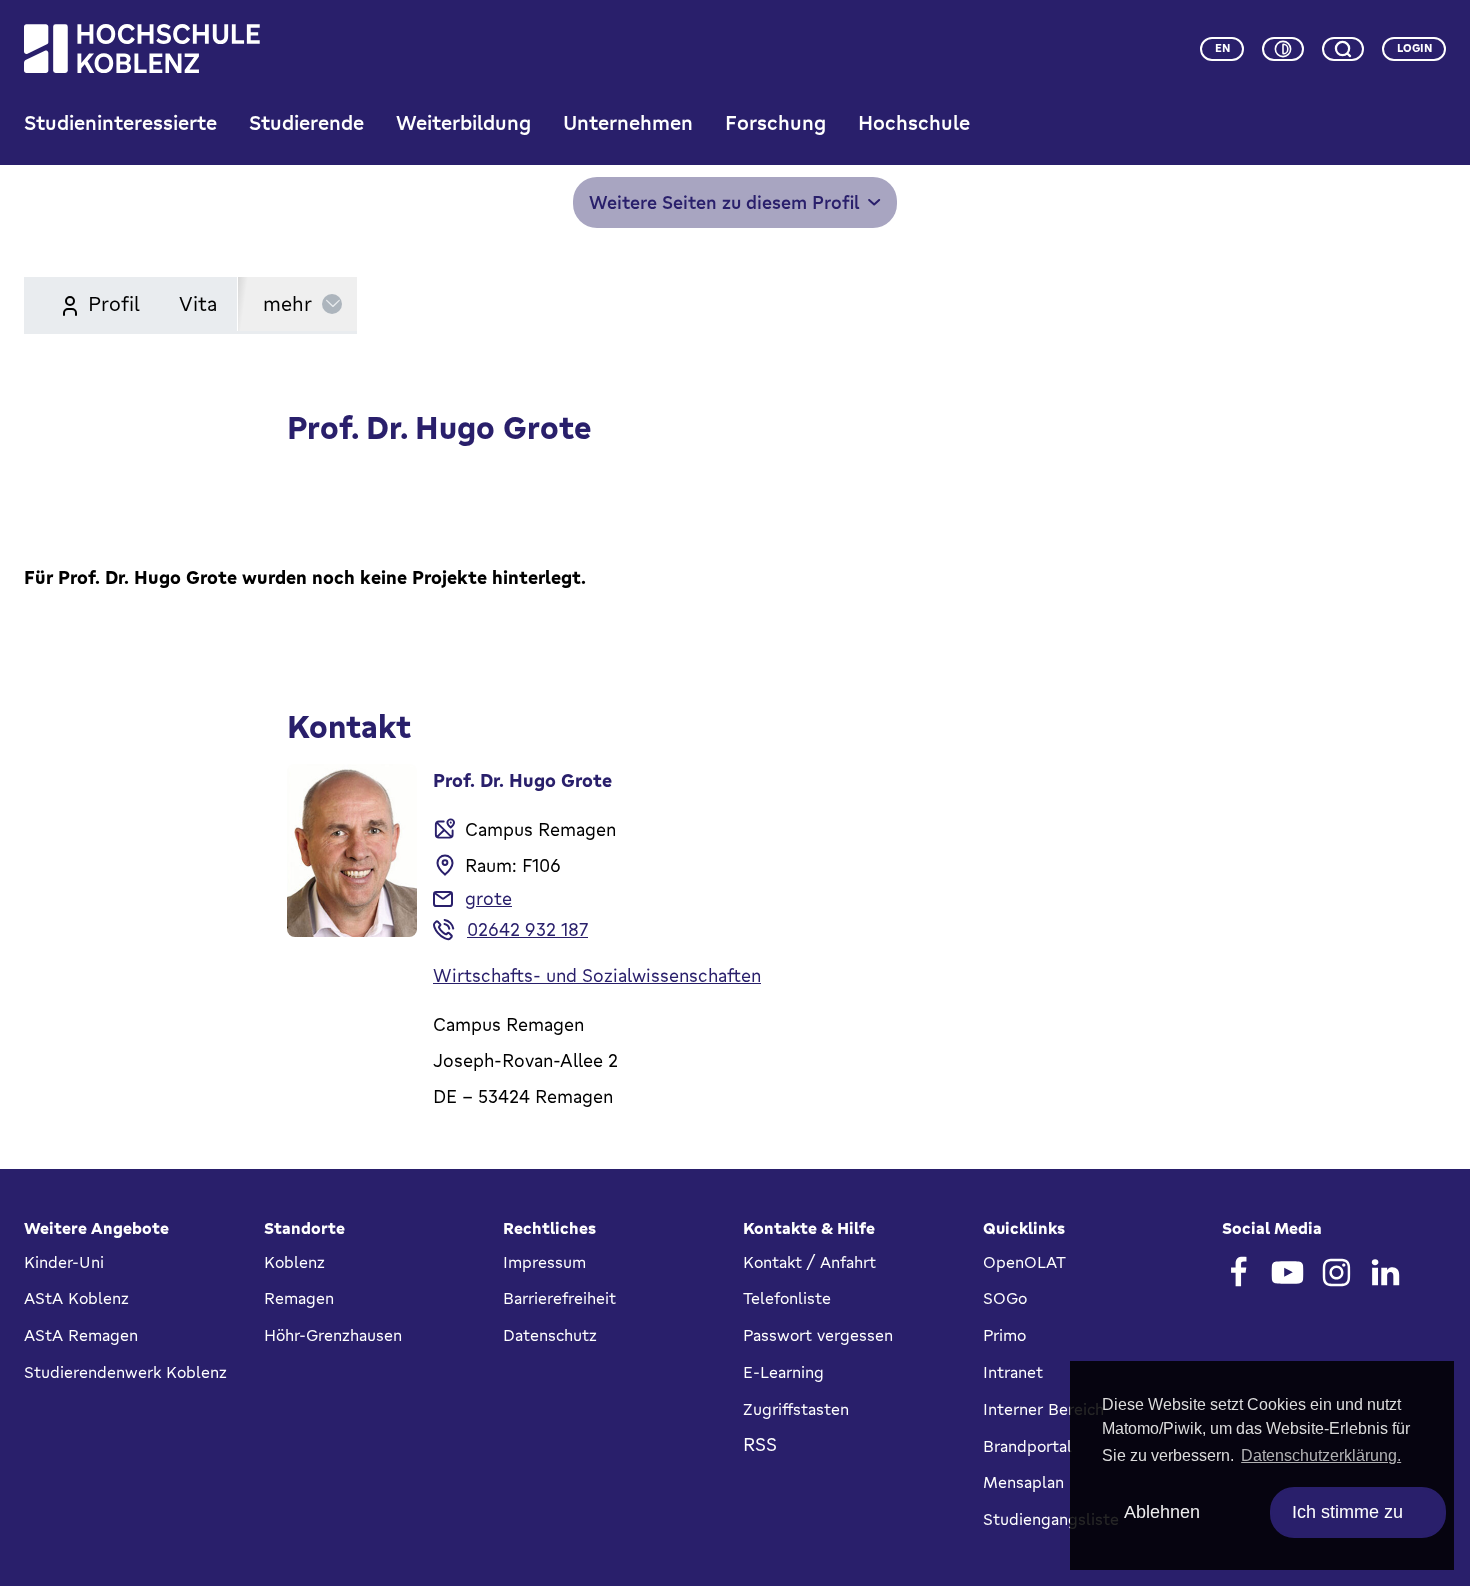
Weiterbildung (463, 122)
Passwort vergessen (818, 1335)
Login (1414, 48)
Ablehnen (1162, 1512)
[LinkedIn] (1385, 1272)
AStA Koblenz (76, 1298)
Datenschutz (550, 1335)
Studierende (306, 122)
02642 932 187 (527, 929)
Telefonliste (787, 1298)
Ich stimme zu (1347, 1512)
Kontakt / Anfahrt (809, 1262)
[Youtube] (1287, 1272)
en (1222, 48)
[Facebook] (1238, 1272)
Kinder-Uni (64, 1262)
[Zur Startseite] (142, 48)
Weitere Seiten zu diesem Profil (724, 202)
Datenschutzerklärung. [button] (1321, 1455)
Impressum (544, 1262)
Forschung (775, 122)
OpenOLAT (1024, 1262)
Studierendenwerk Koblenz (125, 1372)
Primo (1004, 1335)
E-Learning (783, 1372)
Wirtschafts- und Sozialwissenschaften (597, 975)
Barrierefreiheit (559, 1298)
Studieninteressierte (120, 122)
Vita (198, 303)
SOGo (1005, 1298)
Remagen (299, 1298)
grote (488, 898)
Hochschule (914, 122)
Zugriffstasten (796, 1409)
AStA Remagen (81, 1335)
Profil (111, 303)
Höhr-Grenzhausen (333, 1335)
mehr (287, 303)
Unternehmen (628, 122)
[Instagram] (1336, 1272)
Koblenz (294, 1262)
